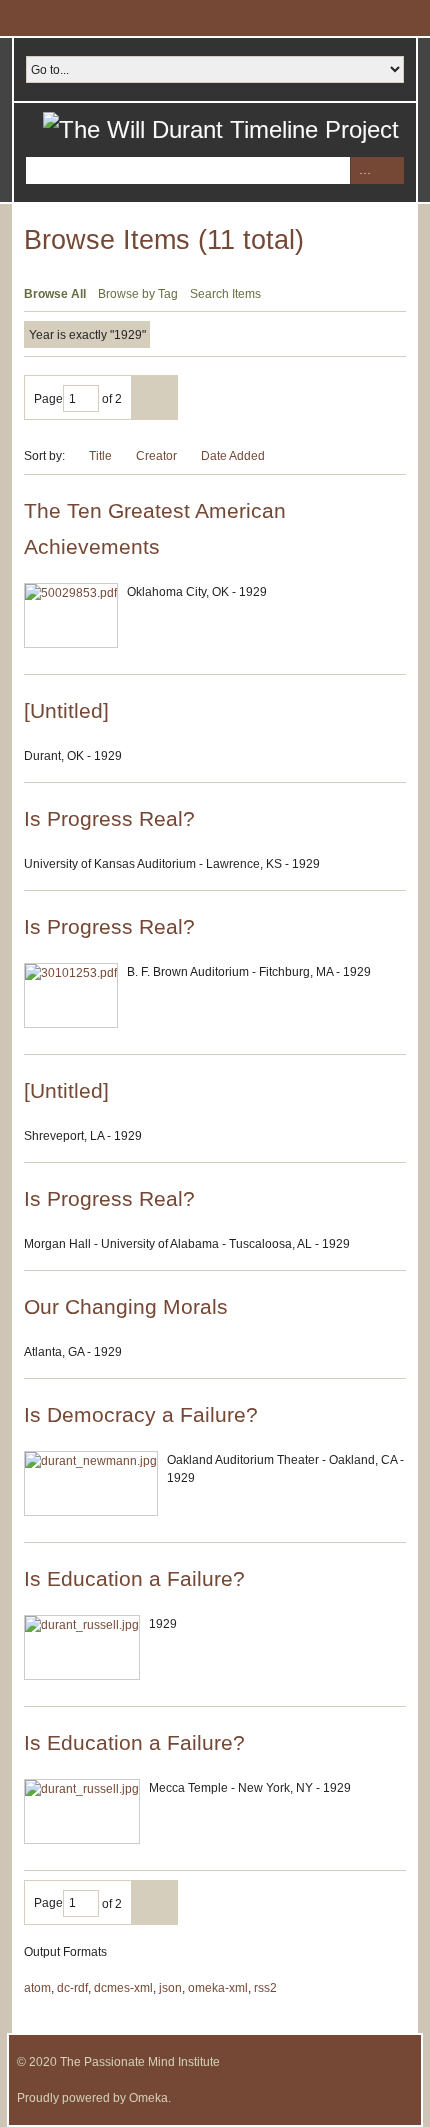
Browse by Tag (138, 294)
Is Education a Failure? (134, 1578)
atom (37, 1988)
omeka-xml (218, 1988)
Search (390, 170)
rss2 (265, 1988)
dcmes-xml (123, 1988)
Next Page (154, 397)
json (170, 1988)
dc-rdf (72, 1988)
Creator (156, 456)
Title (100, 456)
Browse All (55, 294)
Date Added (234, 456)
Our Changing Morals (126, 1306)
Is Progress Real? (109, 818)
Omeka (148, 2098)
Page (48, 399)
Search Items (225, 294)
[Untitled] (66, 710)
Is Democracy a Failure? (141, 1414)
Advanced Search (363, 170)
